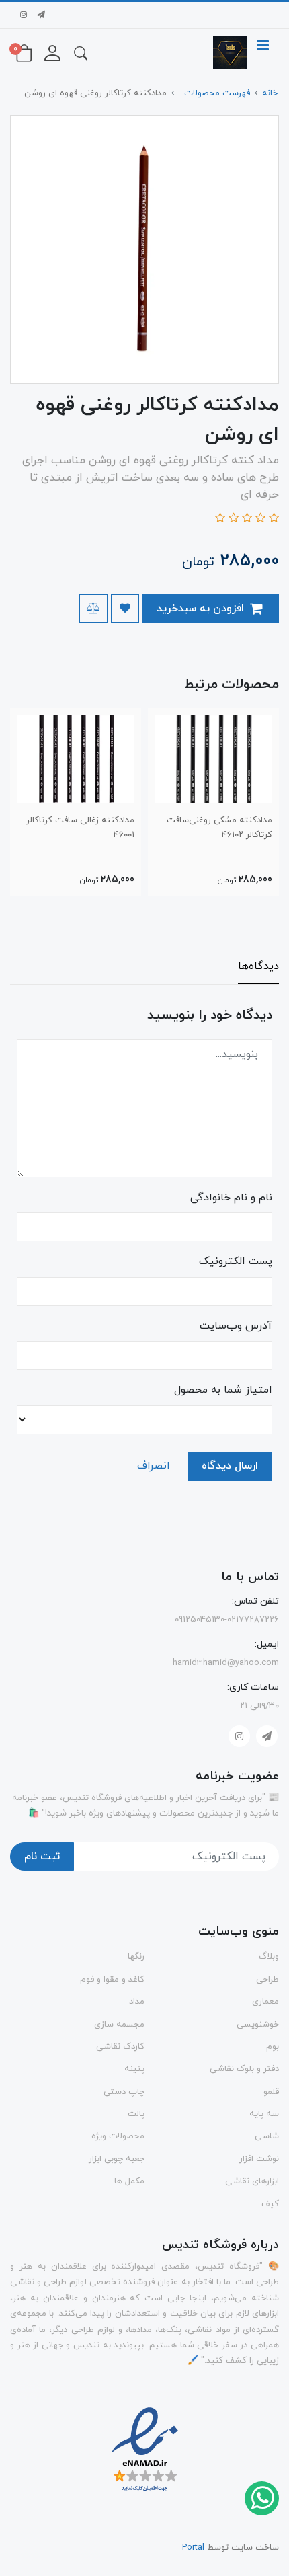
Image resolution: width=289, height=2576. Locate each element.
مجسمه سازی (119, 2025)
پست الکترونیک (236, 1261)
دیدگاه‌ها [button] (258, 966)
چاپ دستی (124, 2092)
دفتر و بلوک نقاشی (244, 2069)
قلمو (271, 2092)
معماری (265, 2002)
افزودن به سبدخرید (202, 609)
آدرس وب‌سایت (236, 1326)
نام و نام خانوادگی (231, 1198)
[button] (81, 52)
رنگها (136, 1957)
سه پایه (264, 2114)
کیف (270, 2204)
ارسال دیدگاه (230, 1466)
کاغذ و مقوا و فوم (112, 1980)
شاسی (267, 2136)
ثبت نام (42, 1857)
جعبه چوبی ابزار (117, 2159)
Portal (193, 2548)
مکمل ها (129, 2181)
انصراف (154, 1466)
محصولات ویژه (118, 2136)
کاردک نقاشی (120, 2047)
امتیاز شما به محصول (223, 1390)
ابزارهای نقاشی (252, 2181)
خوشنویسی (258, 2025)
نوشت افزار (259, 2159)
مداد (137, 2002)
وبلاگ (269, 1957)
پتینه (134, 2069)
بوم (273, 2047)
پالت (136, 2114)
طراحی (267, 1980)
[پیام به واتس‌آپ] (261, 2497)
